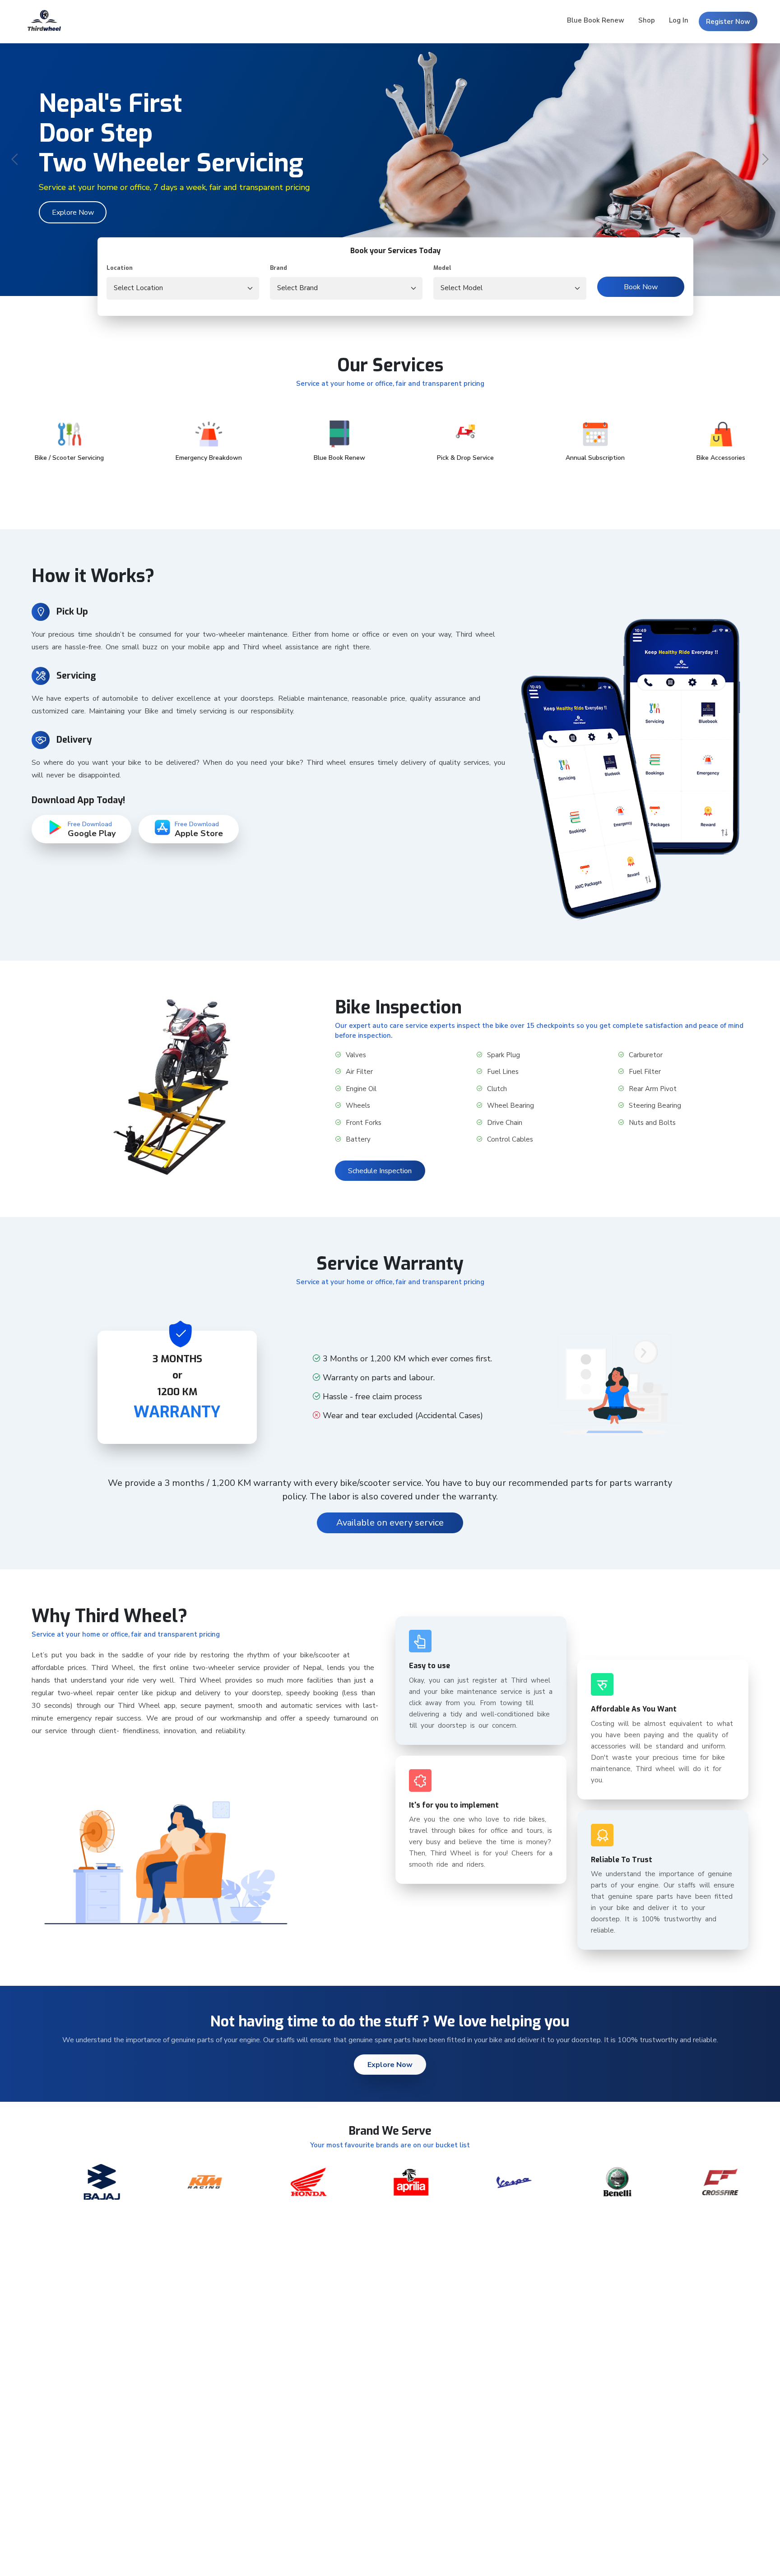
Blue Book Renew (596, 20)
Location (120, 268)
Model (442, 268)
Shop (647, 20)
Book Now (641, 287)
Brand (279, 268)
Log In (679, 20)
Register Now (728, 22)
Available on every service (390, 1523)
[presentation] (16, 160)
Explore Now (73, 213)
